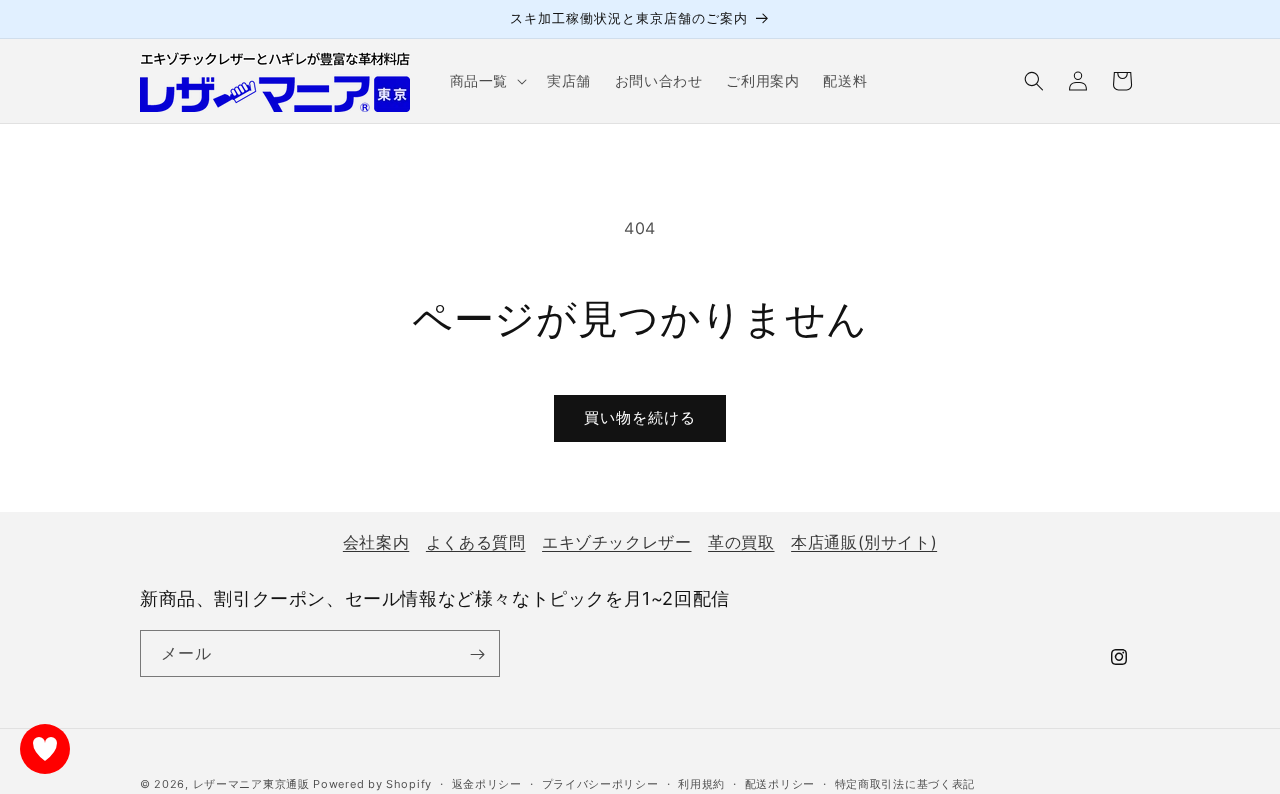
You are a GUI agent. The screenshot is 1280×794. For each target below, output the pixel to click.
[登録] (477, 654)
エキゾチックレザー (616, 542)
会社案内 (376, 542)
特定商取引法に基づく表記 (905, 783)
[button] (486, 81)
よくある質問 (476, 542)
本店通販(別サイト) (864, 542)
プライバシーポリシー (600, 783)
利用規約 (701, 783)
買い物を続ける (640, 417)
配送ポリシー (780, 783)
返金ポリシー (487, 783)
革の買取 (741, 542)
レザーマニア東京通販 (251, 784)
